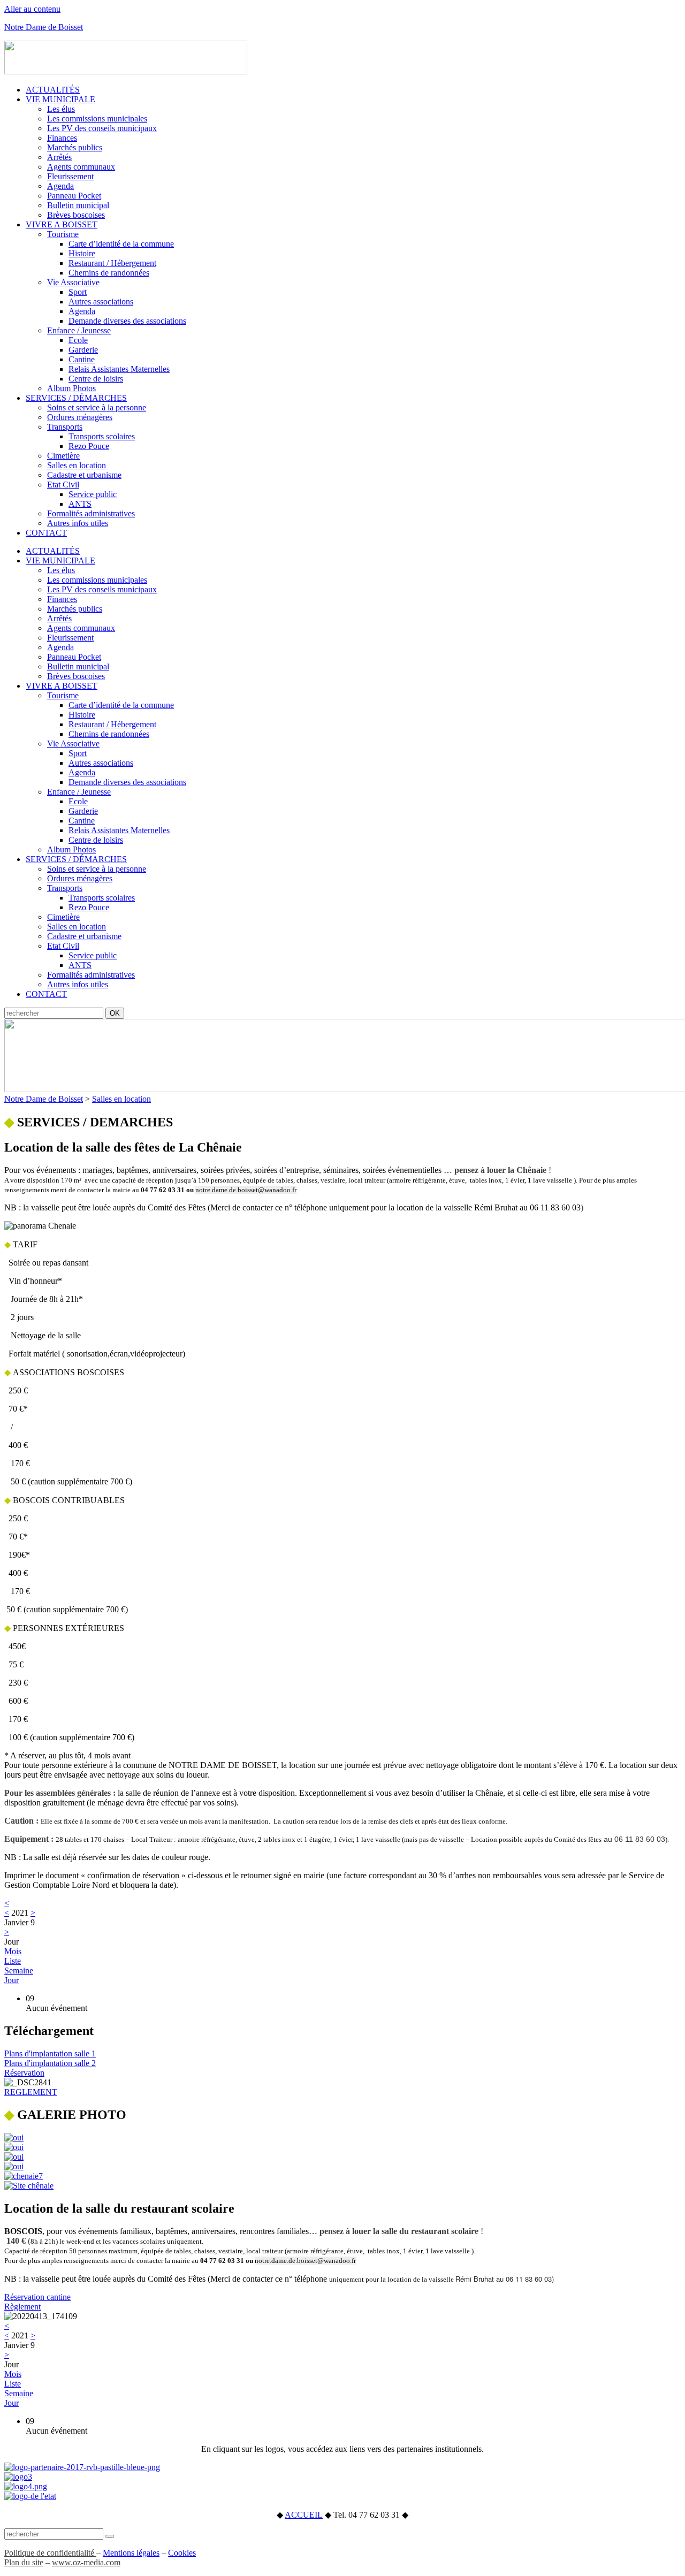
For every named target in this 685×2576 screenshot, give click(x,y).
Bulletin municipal (78, 205)
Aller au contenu (32, 9)
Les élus (61, 109)
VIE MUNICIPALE (60, 99)
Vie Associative (73, 282)
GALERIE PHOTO (65, 2115)
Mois (13, 1951)
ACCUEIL (304, 2515)
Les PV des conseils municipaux (102, 128)
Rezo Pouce (89, 446)
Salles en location (77, 465)
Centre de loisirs (96, 379)
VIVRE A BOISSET (62, 224)
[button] (50, 2053)
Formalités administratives (91, 513)
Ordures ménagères (80, 417)
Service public (93, 494)
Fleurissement (70, 176)
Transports (65, 427)
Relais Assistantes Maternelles (119, 369)
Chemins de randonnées (109, 273)
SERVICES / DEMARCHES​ (89, 1122)
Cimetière (63, 456)
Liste (13, 1961)
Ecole (78, 340)
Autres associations (101, 302)
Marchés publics (75, 147)
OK (115, 1013)
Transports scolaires (102, 436)
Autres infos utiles (78, 523)
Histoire (82, 253)
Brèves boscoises (76, 215)
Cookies (182, 2553)
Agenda (60, 186)
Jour (12, 1980)
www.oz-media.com (86, 2562)
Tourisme (63, 234)
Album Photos (71, 388)
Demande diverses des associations (127, 321)
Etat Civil (63, 485)
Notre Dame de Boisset (44, 27)
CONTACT (46, 533)
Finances (62, 138)
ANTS (80, 504)
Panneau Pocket (74, 196)
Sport (78, 292)
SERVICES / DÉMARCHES (76, 398)
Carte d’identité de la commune (121, 244)
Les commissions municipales (97, 119)
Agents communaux (81, 167)
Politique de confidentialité (50, 2553)
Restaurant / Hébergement (112, 263)
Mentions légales (131, 2553)
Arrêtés (59, 157)
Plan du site (24, 2562)
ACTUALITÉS (53, 90)
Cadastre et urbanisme (84, 475)
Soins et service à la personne (97, 407)
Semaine (19, 1971)
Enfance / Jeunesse (79, 330)
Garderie (83, 350)
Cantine (82, 359)
